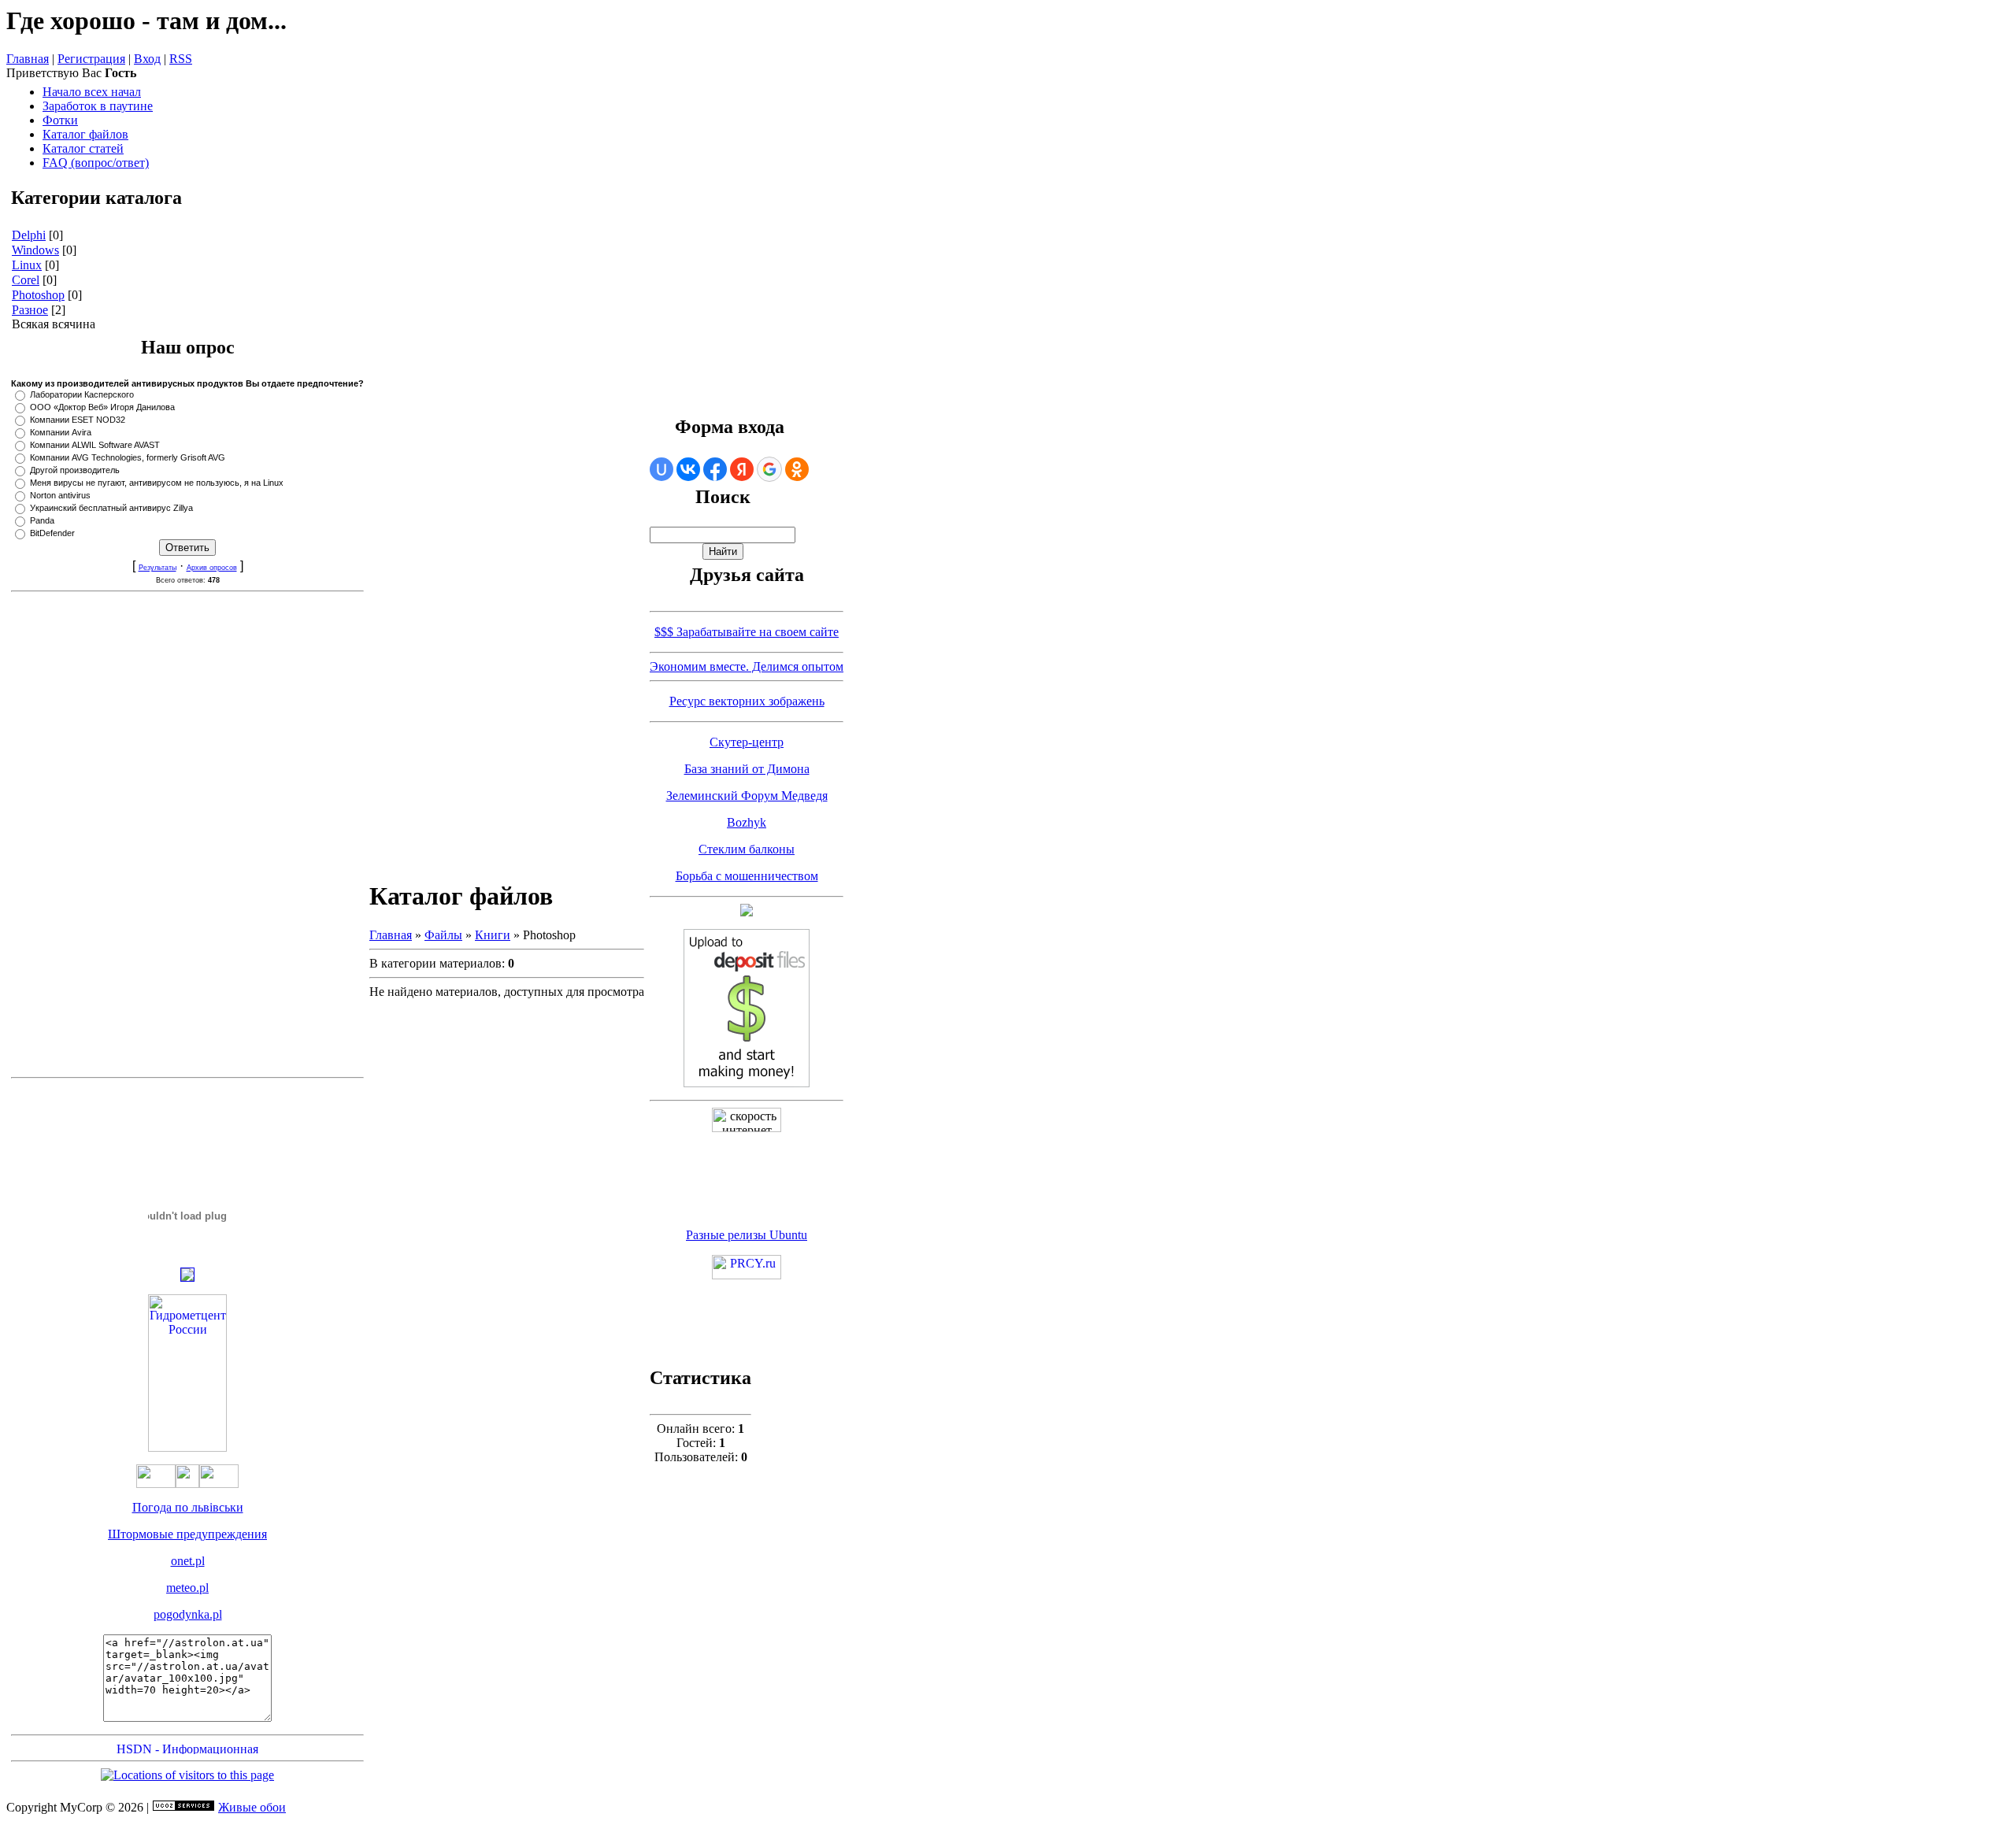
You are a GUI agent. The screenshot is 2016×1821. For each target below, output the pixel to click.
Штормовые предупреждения (187, 1534)
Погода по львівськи (188, 1507)
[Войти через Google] (769, 469)
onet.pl (188, 1561)
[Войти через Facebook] (715, 469)
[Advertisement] (187, 835)
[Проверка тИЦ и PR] (747, 1275)
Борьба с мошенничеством (747, 876)
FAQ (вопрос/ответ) (96, 163)
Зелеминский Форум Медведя (747, 796)
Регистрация (91, 59)
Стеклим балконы (747, 849)
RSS (181, 59)
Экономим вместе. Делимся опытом (747, 666)
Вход (147, 59)
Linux (27, 265)
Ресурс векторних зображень (747, 701)
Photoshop (38, 295)
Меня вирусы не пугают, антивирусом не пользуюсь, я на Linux (157, 483)
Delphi (29, 235)
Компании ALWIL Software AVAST (95, 445)
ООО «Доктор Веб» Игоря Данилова (102, 407)
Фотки (60, 120)
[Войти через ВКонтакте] (688, 469)
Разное (30, 310)
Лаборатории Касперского (82, 394)
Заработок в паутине (98, 106)
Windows (35, 250)
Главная (28, 59)
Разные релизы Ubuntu (747, 1235)
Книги (493, 935)
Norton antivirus (60, 495)
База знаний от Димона (747, 769)
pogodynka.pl (188, 1614)
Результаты (157, 568)
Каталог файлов (85, 134)
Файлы (443, 935)
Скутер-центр (747, 742)
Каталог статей (83, 148)
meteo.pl (187, 1588)
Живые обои (252, 1807)
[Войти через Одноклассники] (797, 469)
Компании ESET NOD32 (78, 420)
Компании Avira (61, 432)
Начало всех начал (92, 92)
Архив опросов (212, 568)
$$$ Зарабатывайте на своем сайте (747, 632)
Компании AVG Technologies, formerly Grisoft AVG (128, 457)
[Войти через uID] (661, 469)
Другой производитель (75, 470)
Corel (26, 280)
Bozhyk (747, 822)
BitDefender (52, 533)
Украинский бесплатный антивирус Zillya (111, 508)
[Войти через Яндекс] (742, 469)
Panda (42, 520)
